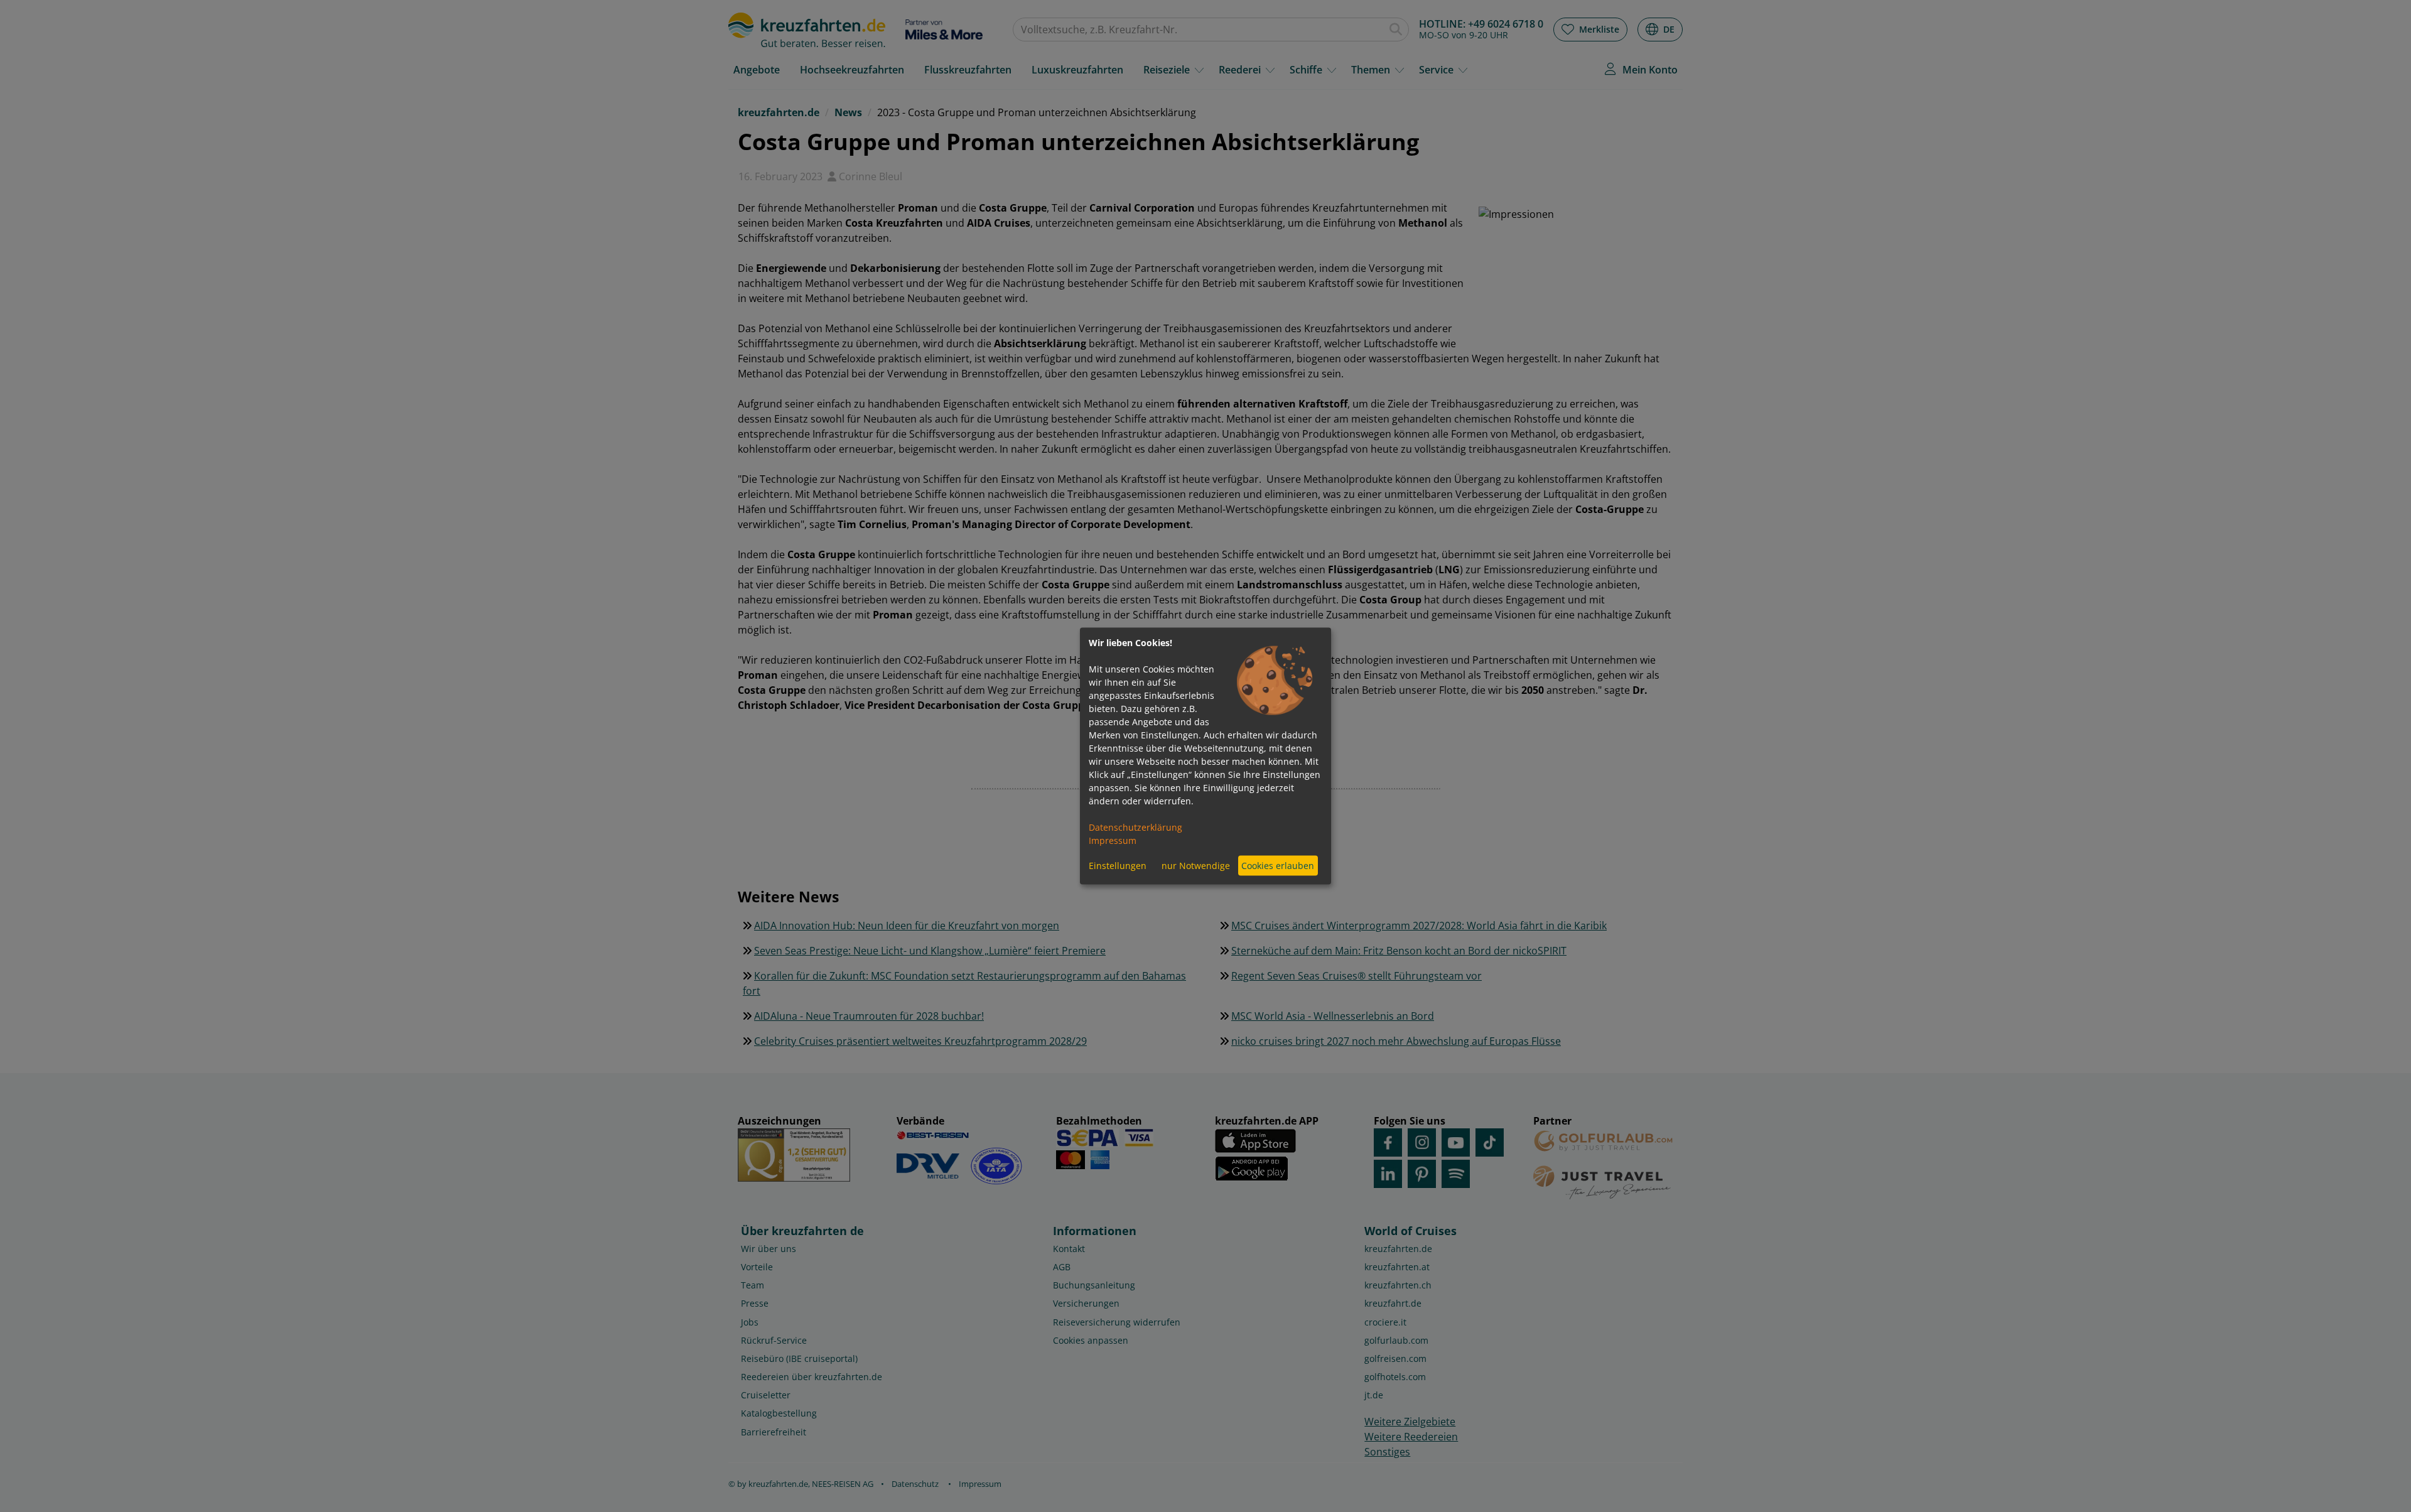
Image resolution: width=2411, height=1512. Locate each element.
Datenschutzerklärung (1135, 827)
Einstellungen (1118, 866)
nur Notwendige (1196, 866)
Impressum (1113, 840)
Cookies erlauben (1278, 866)
